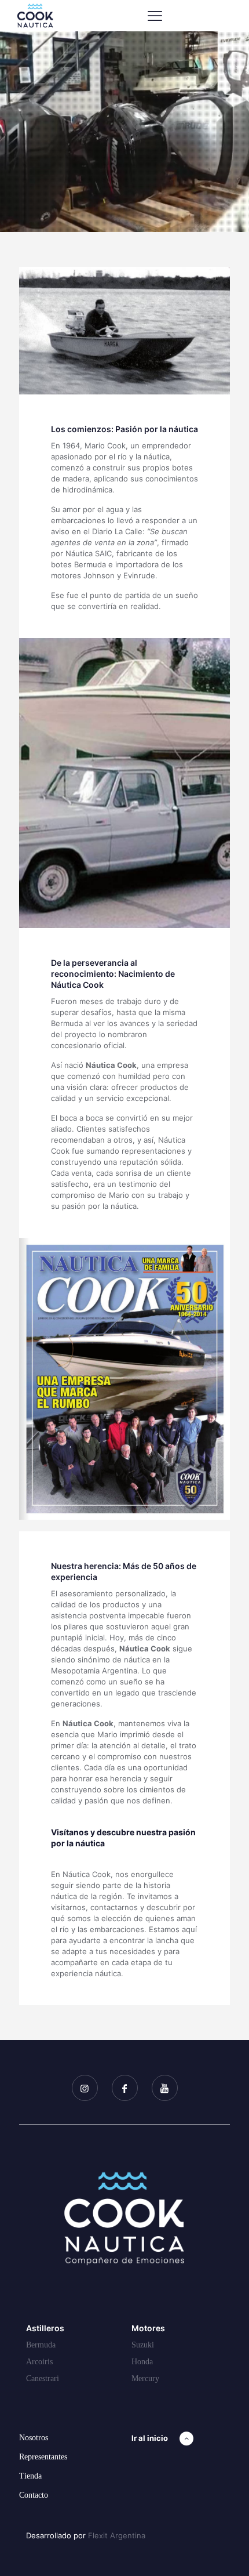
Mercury (145, 2378)
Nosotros (34, 2438)
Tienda (30, 2476)
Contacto (34, 2495)
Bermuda (41, 2345)
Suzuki (143, 2345)
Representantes (43, 2457)
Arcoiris (39, 2362)
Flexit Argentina (117, 2535)
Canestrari (43, 2378)
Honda (142, 2362)
